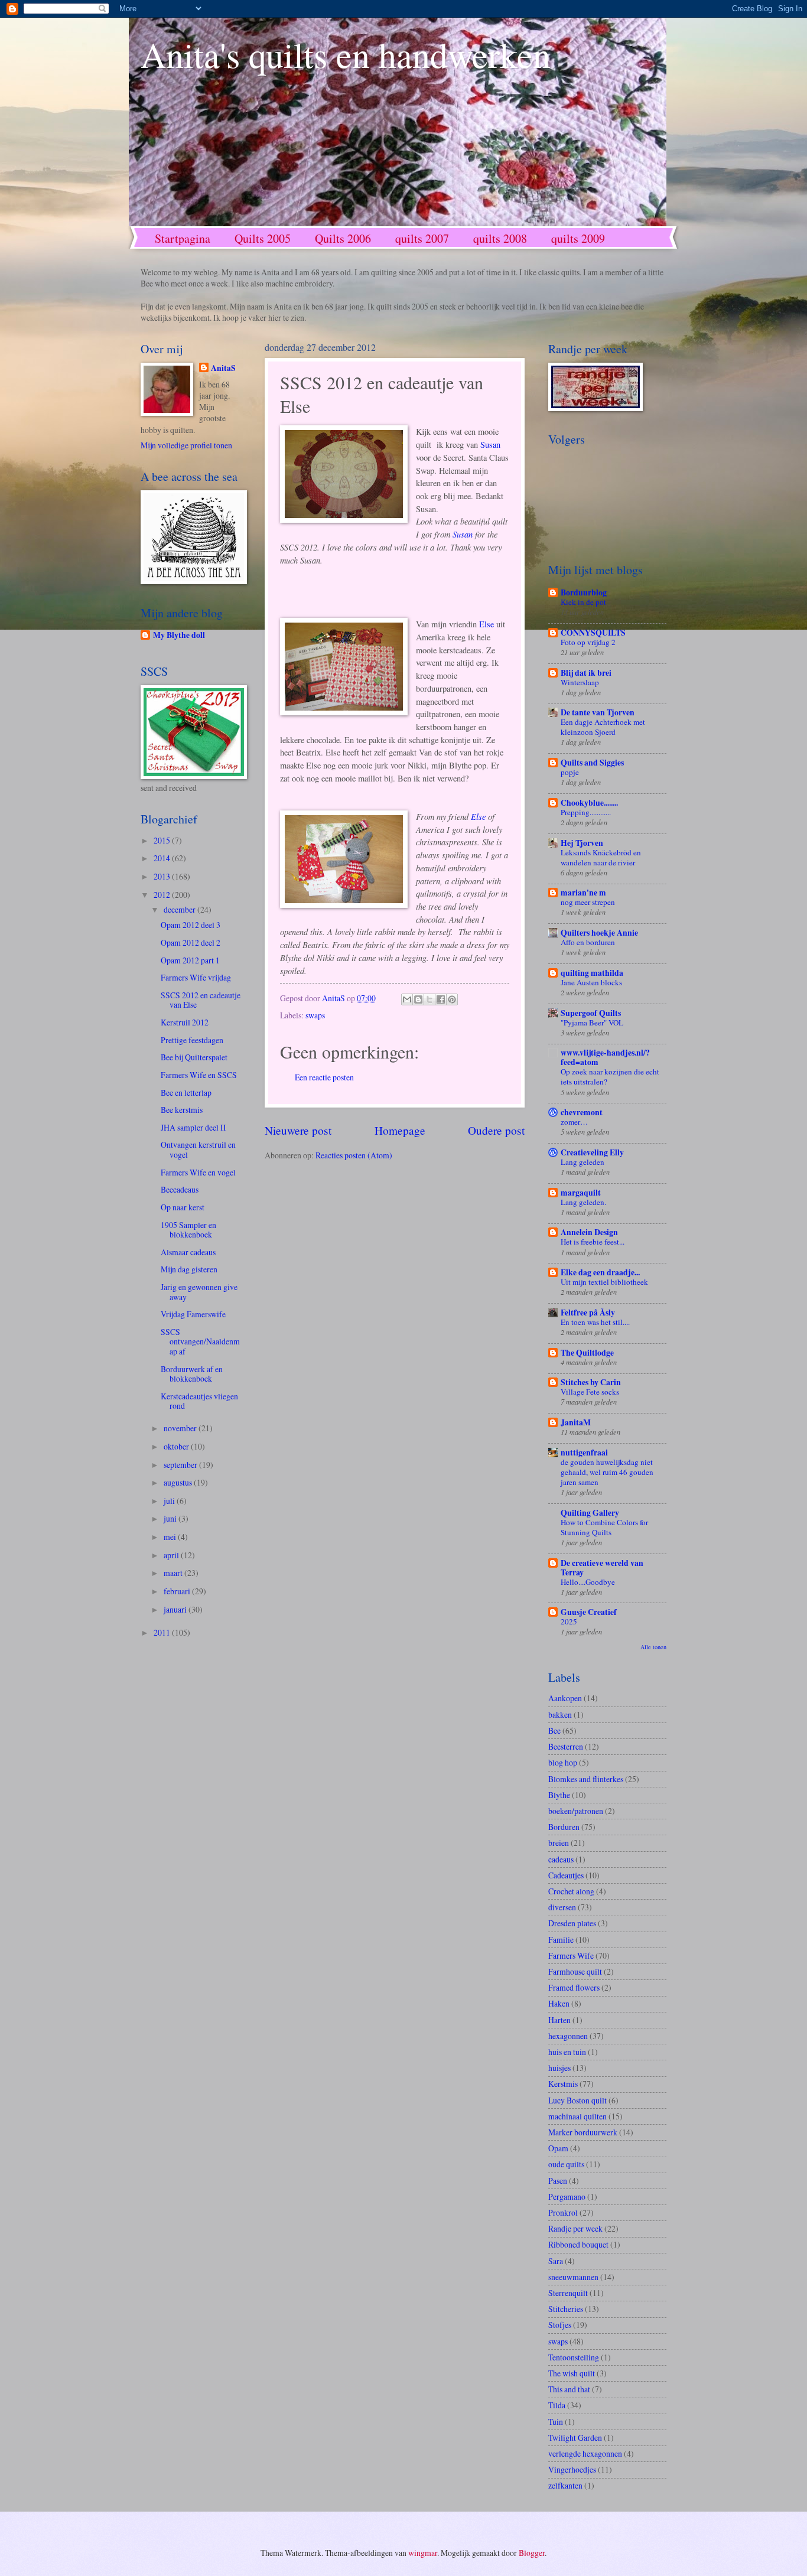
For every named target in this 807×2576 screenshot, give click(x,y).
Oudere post (496, 1130)
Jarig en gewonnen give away (199, 1292)
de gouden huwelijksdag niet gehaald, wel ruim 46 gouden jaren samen (607, 1472)
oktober (177, 1446)
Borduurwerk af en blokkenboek (192, 1374)
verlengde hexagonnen (585, 2453)
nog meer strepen (588, 902)
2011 (163, 1632)
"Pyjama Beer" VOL (592, 1022)
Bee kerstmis (182, 1110)
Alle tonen (653, 1647)
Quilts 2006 (343, 238)
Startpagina (183, 238)
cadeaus (561, 1859)
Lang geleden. (583, 1202)
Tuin (556, 2422)
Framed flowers (574, 1987)
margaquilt (581, 1193)
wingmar (423, 2553)
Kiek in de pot (583, 602)
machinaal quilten (577, 2116)
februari (178, 1591)
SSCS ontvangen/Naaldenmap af (200, 1341)
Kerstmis (563, 2084)
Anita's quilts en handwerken (346, 54)
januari (176, 1609)
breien (559, 1843)
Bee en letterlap (186, 1092)
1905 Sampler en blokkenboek (188, 1230)
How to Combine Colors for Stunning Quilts (604, 1527)
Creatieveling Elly (592, 1152)
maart (174, 1573)
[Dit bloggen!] (418, 999)
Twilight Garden (575, 2437)
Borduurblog (584, 592)
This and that (569, 2389)
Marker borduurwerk (583, 2132)
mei (171, 1537)
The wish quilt (572, 2373)
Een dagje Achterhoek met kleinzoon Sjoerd (603, 727)
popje (570, 772)
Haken (559, 2003)
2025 (569, 1621)
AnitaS (223, 368)
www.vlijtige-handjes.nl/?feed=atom (605, 1057)
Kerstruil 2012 (185, 1022)
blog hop (563, 1762)
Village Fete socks (590, 1392)
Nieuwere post (298, 1130)
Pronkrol (563, 2212)
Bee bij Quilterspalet (194, 1057)
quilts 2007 (422, 238)
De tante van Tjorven (598, 712)
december (180, 909)
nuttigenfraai (584, 1453)
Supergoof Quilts (591, 1013)
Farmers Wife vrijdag (196, 977)
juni (171, 1518)
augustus (179, 1482)
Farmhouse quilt (575, 1971)
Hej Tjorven (582, 843)
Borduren (564, 1827)
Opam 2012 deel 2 (191, 942)
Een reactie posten (324, 1077)
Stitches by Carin (591, 1382)
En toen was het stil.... (595, 1322)
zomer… (574, 1122)
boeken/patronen (576, 1811)
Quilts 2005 (263, 238)
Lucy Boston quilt (577, 2100)
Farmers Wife (571, 1955)
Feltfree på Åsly (588, 1313)
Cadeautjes (566, 1875)
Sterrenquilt (568, 2293)
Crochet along (571, 1891)
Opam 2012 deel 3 (191, 925)
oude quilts (566, 2164)
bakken (560, 1714)
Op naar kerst (183, 1207)
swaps (315, 1015)
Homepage (400, 1130)
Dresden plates (572, 1923)
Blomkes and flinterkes (586, 1779)
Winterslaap (580, 682)
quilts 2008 (500, 238)
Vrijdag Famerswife (193, 1314)
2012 (163, 895)
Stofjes (560, 2325)
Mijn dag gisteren (189, 1269)
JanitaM (576, 1422)
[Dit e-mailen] (407, 999)
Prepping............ (586, 812)
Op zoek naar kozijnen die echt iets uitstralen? (610, 1077)
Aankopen (565, 1698)
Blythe (559, 1795)
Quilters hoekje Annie (599, 933)
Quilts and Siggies (592, 763)
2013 (163, 876)
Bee (554, 1730)
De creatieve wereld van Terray (602, 1568)
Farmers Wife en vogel (198, 1172)
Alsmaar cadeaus (188, 1252)
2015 (163, 840)
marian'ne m (583, 893)
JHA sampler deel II (193, 1127)
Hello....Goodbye (588, 1582)
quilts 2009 (578, 238)
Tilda (557, 2405)
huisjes (559, 2068)
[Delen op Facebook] (441, 999)
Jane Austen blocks (591, 982)
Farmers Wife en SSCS (199, 1075)
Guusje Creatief (589, 1612)
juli (170, 1501)
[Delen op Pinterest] (452, 999)
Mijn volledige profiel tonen (186, 445)
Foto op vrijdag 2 (588, 642)
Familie (561, 1940)
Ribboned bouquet (578, 2244)
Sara (556, 2261)
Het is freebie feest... (593, 1242)
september (181, 1465)
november (181, 1428)
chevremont (582, 1112)
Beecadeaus (180, 1189)
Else (487, 624)
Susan (490, 444)
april (172, 1555)
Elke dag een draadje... (600, 1272)
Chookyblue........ (589, 803)
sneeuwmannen (573, 2277)
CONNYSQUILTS (593, 633)
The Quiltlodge (587, 1353)
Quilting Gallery (590, 1513)
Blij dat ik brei (586, 673)
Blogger (532, 2553)
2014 (163, 858)
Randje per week (575, 2228)
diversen (562, 1907)
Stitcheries (566, 2309)
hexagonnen (568, 2036)
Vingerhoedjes (572, 2469)
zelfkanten (565, 2485)
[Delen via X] (429, 999)
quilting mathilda (592, 973)
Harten (559, 2020)
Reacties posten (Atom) (354, 1155)
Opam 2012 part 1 (190, 960)
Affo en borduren (588, 942)
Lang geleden (583, 1162)
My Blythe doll (179, 635)
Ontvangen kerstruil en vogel (198, 1149)
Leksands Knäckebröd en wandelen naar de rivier (601, 857)
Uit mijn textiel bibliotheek (604, 1282)
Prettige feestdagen (192, 1040)
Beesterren (566, 1746)
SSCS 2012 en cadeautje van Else (201, 1000)
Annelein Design (589, 1232)
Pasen (558, 2181)
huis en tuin (567, 2052)
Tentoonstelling (574, 2357)
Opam (558, 2148)
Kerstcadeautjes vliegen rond (199, 1401)
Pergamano (567, 2196)
